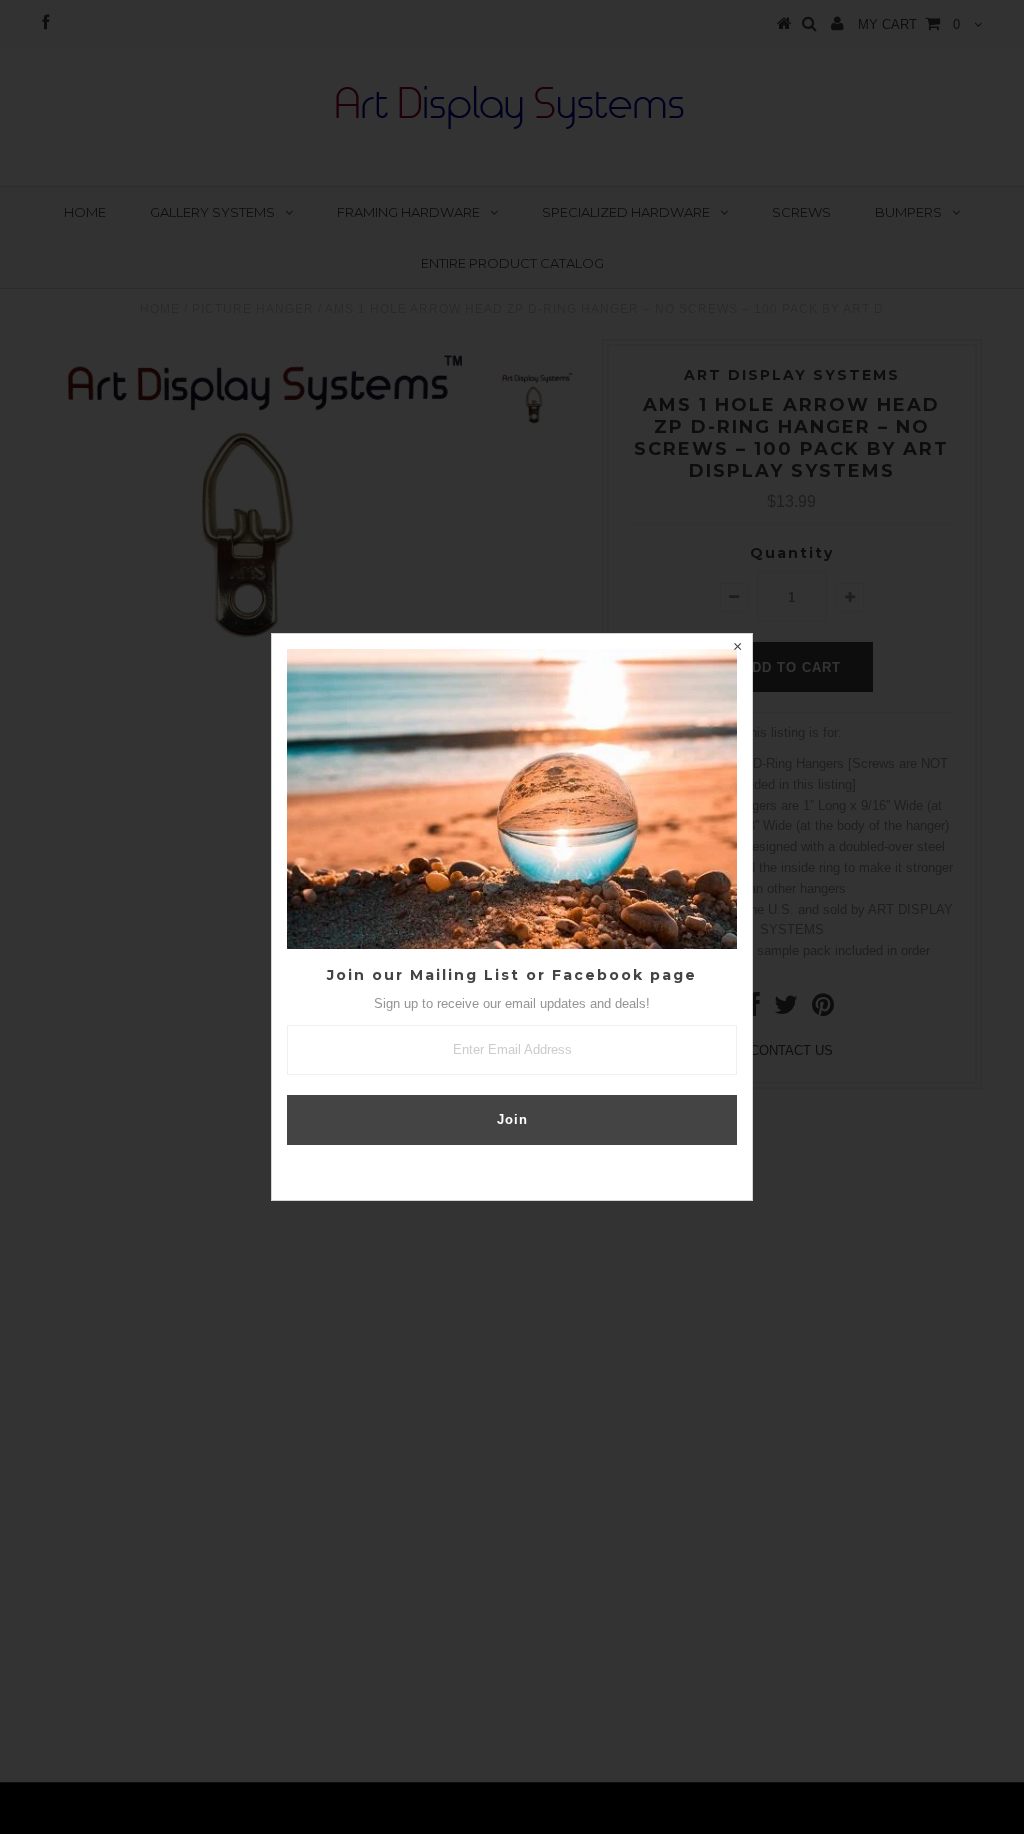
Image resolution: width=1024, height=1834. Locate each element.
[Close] (737, 649)
